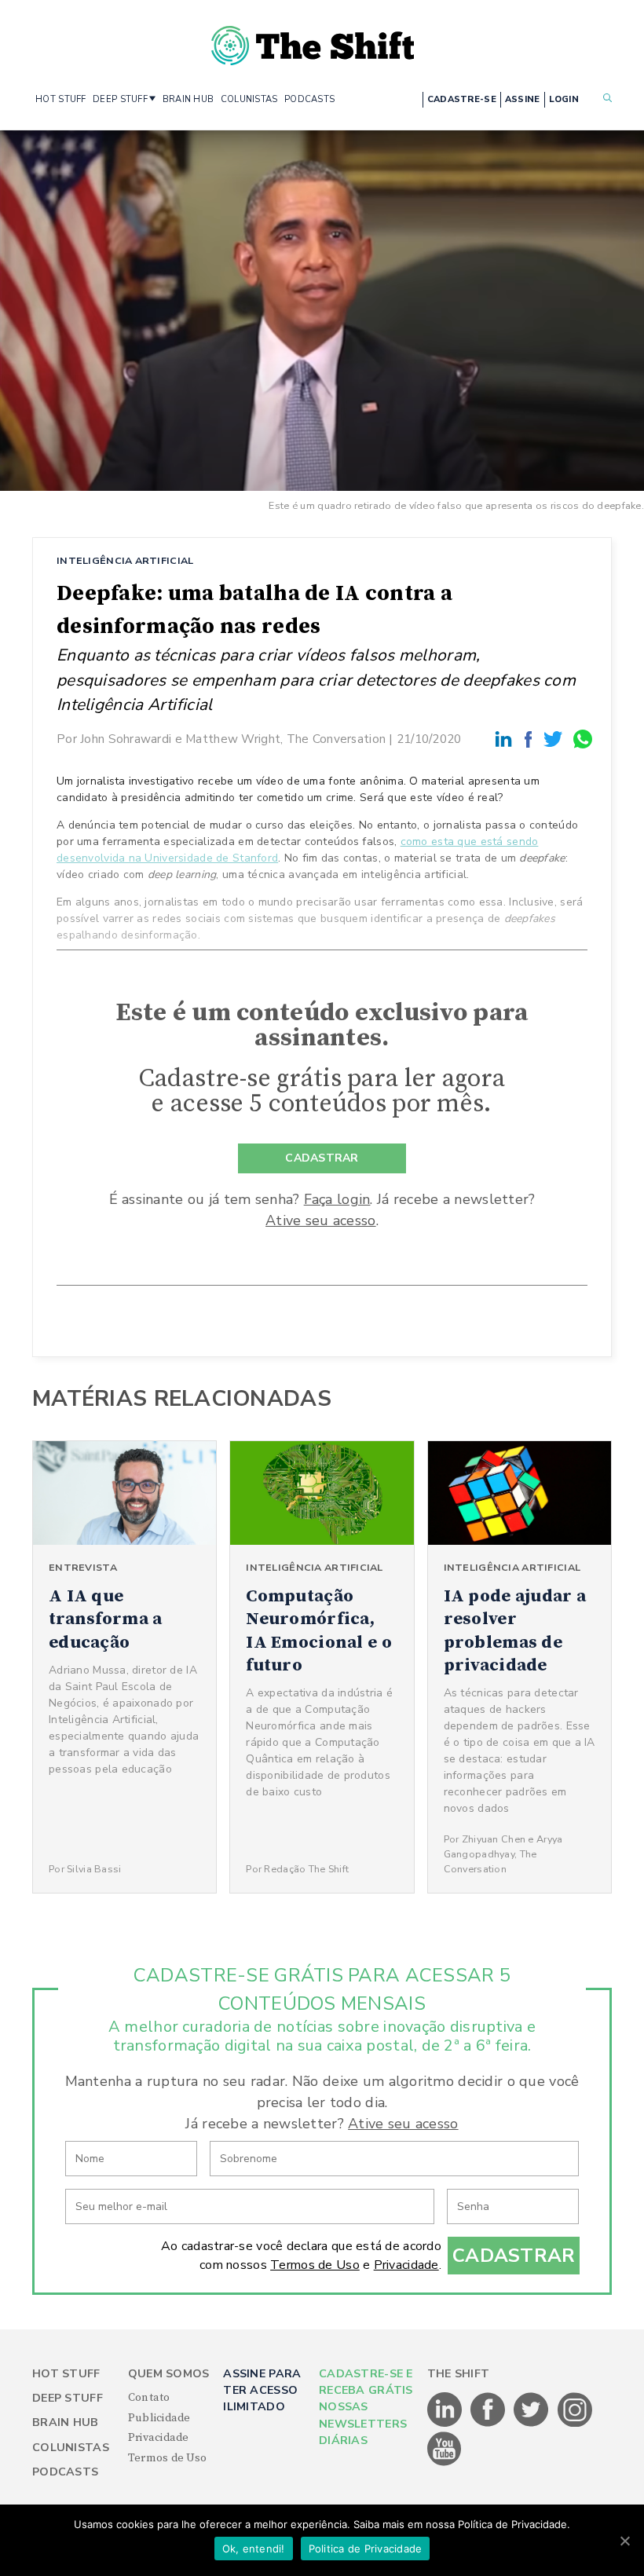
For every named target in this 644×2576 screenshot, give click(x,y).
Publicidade (159, 2418)
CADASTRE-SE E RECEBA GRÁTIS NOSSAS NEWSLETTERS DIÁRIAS (366, 2408)
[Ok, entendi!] (624, 2541)
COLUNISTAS (249, 99)
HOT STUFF (61, 99)
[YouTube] (445, 2463)
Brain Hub (66, 2422)
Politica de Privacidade (366, 2549)
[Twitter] (555, 739)
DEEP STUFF (120, 99)
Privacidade (406, 2265)
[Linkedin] (506, 739)
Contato (149, 2398)
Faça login (337, 1199)
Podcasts (65, 2472)
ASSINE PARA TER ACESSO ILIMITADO (262, 2391)
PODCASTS (309, 99)
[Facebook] (531, 739)
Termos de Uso (315, 2265)
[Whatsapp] (584, 739)
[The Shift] (313, 39)
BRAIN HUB (188, 99)
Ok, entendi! (254, 2549)
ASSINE (523, 99)
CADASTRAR (322, 1158)
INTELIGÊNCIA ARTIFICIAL (125, 560)
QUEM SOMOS (169, 2374)
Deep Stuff (68, 2398)
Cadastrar (514, 2256)
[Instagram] (575, 2424)
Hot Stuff (66, 2374)
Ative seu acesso (320, 1220)
